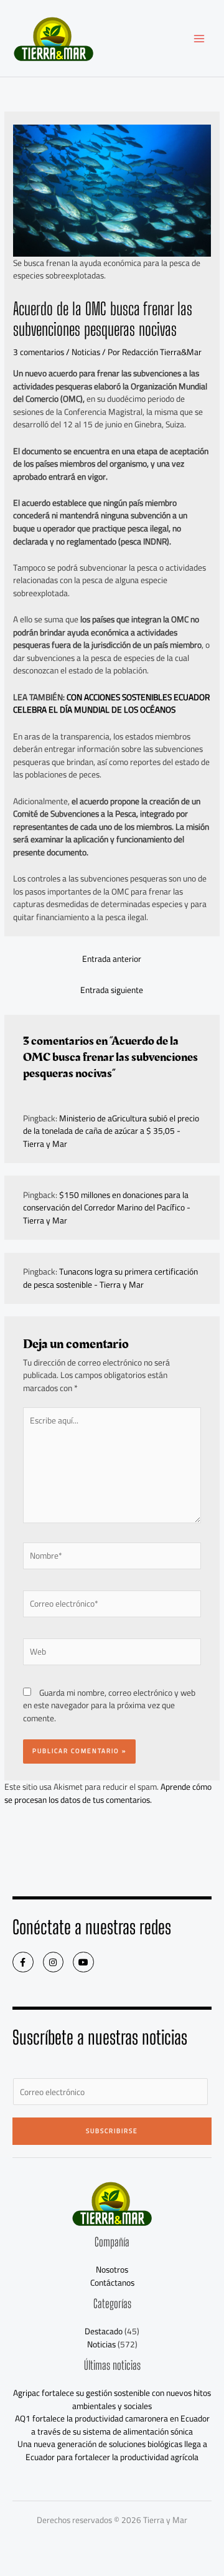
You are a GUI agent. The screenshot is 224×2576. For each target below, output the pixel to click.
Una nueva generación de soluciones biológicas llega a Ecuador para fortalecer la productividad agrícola (112, 2450)
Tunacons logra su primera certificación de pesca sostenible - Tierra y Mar (110, 1278)
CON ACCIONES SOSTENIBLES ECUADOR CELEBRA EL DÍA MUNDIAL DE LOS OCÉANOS (111, 704)
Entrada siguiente (112, 990)
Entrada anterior (112, 959)
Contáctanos (112, 2283)
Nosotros (112, 2269)
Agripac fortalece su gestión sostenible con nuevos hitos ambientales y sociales (112, 2399)
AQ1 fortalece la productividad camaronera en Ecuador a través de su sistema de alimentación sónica (112, 2425)
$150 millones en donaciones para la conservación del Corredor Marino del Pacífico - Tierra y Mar (107, 1208)
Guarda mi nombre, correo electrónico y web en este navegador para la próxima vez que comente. (109, 1705)
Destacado (104, 2331)
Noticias (86, 352)
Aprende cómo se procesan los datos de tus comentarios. (108, 1793)
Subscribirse (112, 2131)
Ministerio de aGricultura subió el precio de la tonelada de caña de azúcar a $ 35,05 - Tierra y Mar (111, 1131)
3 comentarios (39, 352)
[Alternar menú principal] (199, 38)
